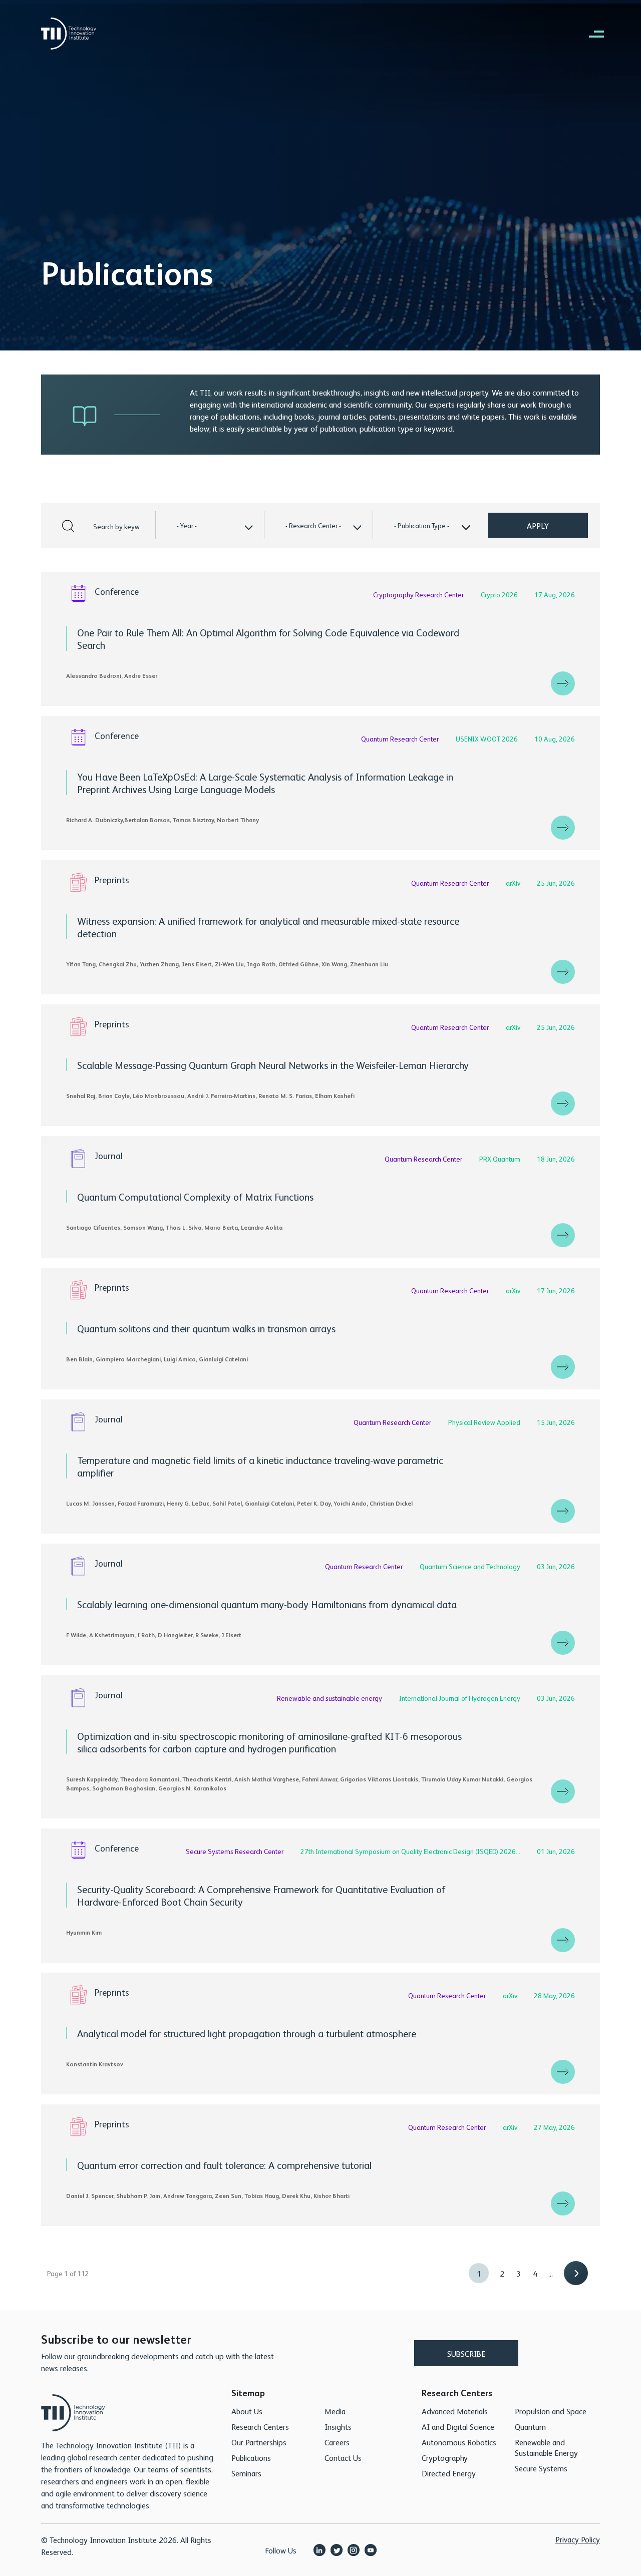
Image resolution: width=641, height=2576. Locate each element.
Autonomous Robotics (459, 2442)
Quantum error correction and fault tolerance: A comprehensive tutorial (224, 2165)
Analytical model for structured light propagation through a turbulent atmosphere (247, 2033)
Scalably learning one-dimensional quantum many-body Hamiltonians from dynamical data (267, 1604)
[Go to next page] (576, 2273)
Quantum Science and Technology (471, 1566)
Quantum (530, 2427)
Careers (337, 2442)
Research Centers (260, 2427)
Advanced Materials (455, 2411)
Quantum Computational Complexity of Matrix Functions (195, 1196)
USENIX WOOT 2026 (488, 739)
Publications (251, 2458)
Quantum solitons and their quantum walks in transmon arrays (206, 1328)
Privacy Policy (578, 2539)
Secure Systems (541, 2468)
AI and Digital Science (458, 2427)
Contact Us (343, 2458)
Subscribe (466, 2353)
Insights (338, 2427)
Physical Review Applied (485, 1422)
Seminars (246, 2473)
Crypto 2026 (500, 594)
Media (335, 2411)
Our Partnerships (259, 2442)
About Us (247, 2411)
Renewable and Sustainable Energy (546, 2447)
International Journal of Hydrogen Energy (460, 1698)
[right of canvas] (591, 34)
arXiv (514, 883)
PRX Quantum (501, 1159)
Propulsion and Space (551, 2411)
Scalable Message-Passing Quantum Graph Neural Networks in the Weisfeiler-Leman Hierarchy (273, 1065)
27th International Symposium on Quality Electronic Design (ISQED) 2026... (411, 1851)
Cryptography (445, 2458)
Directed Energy (449, 2473)
